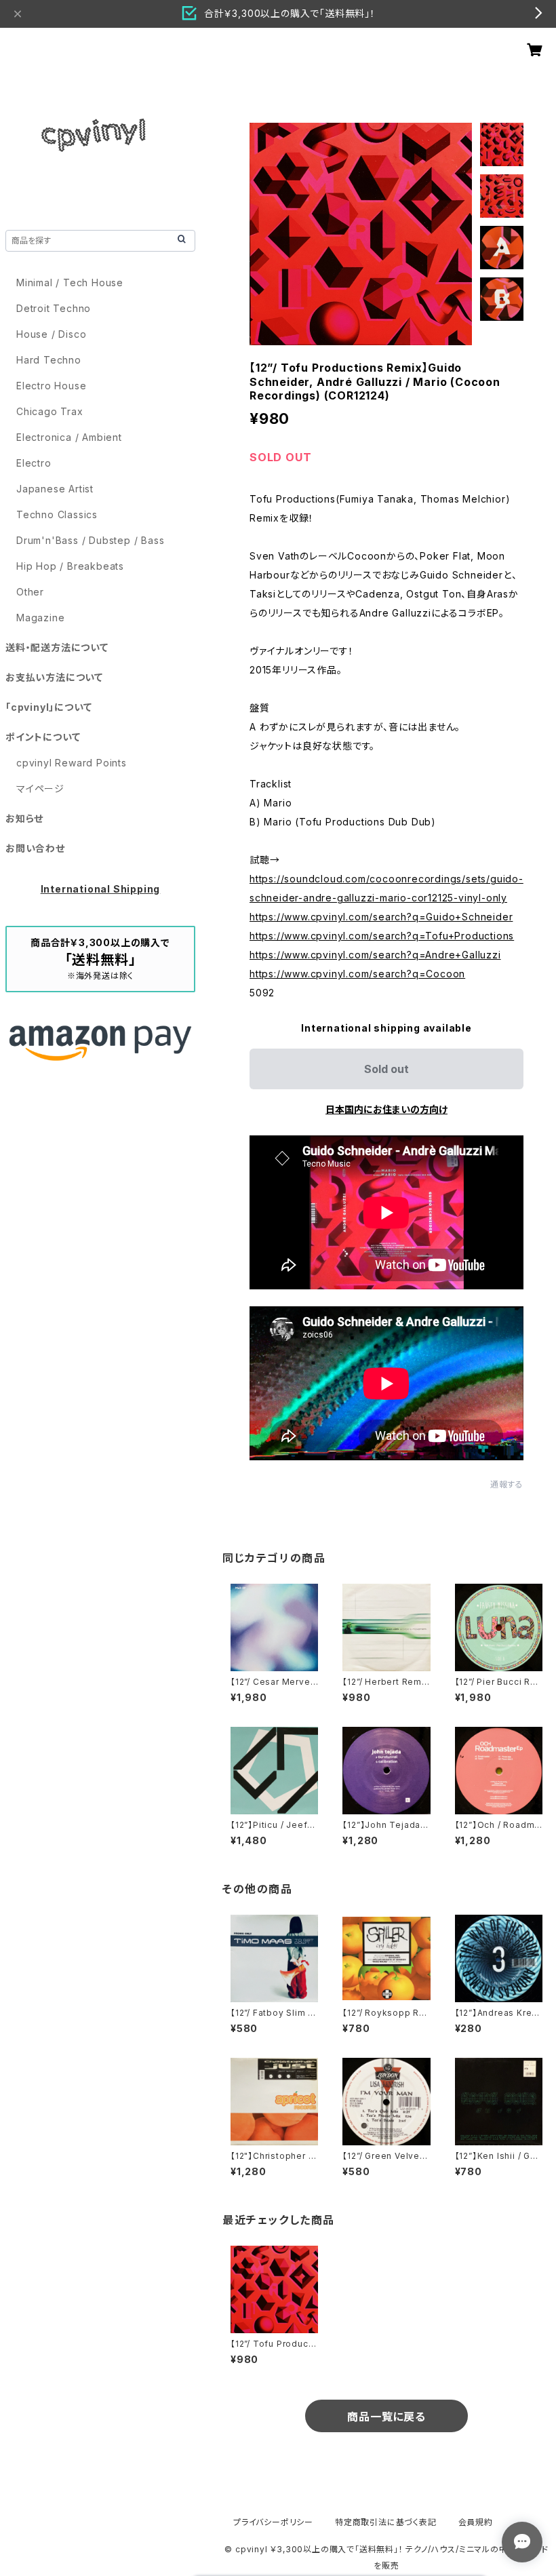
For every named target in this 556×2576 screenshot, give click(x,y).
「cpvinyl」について (48, 707)
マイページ (40, 788)
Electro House (51, 386)
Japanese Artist (55, 489)
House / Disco (51, 334)
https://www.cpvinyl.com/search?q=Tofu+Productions (382, 936)
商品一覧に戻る (386, 2417)
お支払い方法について (54, 677)
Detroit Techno (54, 308)
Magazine (40, 618)
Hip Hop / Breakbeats (70, 566)
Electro (34, 463)
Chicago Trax (50, 411)
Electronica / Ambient (69, 437)
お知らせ (24, 818)
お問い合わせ (35, 848)
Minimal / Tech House (70, 282)
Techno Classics (57, 514)
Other (30, 592)
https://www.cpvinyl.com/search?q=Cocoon (357, 974)
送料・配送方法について (57, 647)
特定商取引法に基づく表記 (386, 2522)
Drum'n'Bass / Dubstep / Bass (90, 540)
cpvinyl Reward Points (72, 763)
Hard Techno (49, 360)
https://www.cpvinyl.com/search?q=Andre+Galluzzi (375, 955)
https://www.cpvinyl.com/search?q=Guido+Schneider (381, 917)
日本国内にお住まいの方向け (386, 1109)
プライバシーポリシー (273, 2522)
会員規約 (476, 2522)
